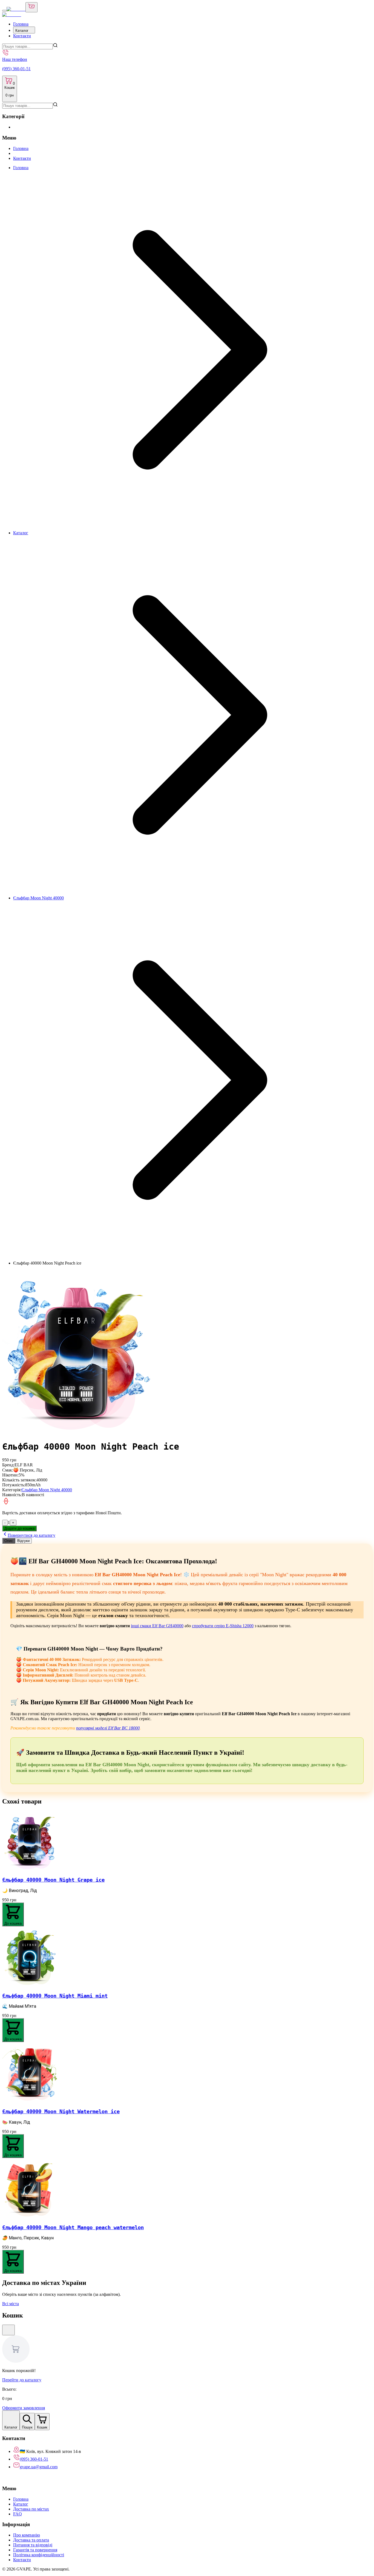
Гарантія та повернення (35, 2550)
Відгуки (23, 1541)
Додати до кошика (19, 1528)
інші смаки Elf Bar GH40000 (157, 1626)
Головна (21, 24)
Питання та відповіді (33, 2545)
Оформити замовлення (24, 2408)
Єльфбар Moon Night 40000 (38, 898)
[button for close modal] (8, 2330)
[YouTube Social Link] (15, 2478)
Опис (9, 1541)
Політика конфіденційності (39, 2555)
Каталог (22, 31)
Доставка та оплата (31, 2540)
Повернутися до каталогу (31, 1535)
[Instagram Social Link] (10, 2478)
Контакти (22, 36)
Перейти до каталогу (22, 2380)
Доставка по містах (31, 2509)
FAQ (18, 2514)
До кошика (13, 1923)
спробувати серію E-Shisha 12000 (223, 1626)
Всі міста (11, 2304)
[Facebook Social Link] (5, 2478)
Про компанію (27, 2535)
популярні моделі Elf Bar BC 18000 (108, 1728)
